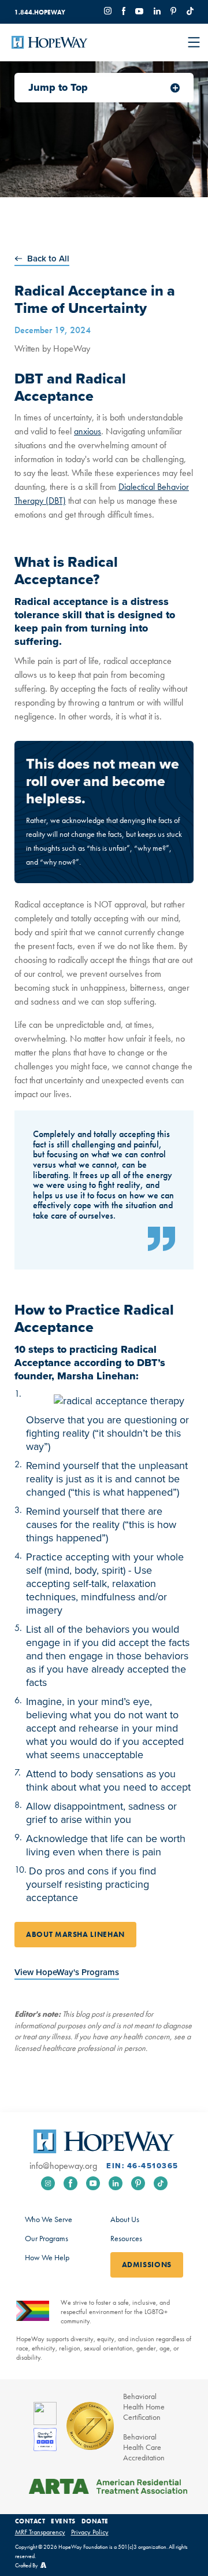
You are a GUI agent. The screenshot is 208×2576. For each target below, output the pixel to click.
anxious (88, 431)
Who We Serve (49, 2219)
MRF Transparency (40, 2532)
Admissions (147, 2265)
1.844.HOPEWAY (40, 12)
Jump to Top (58, 87)
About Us (125, 2219)
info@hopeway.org (63, 2166)
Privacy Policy (90, 2532)
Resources (126, 2238)
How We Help (47, 2257)
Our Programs (47, 2238)
